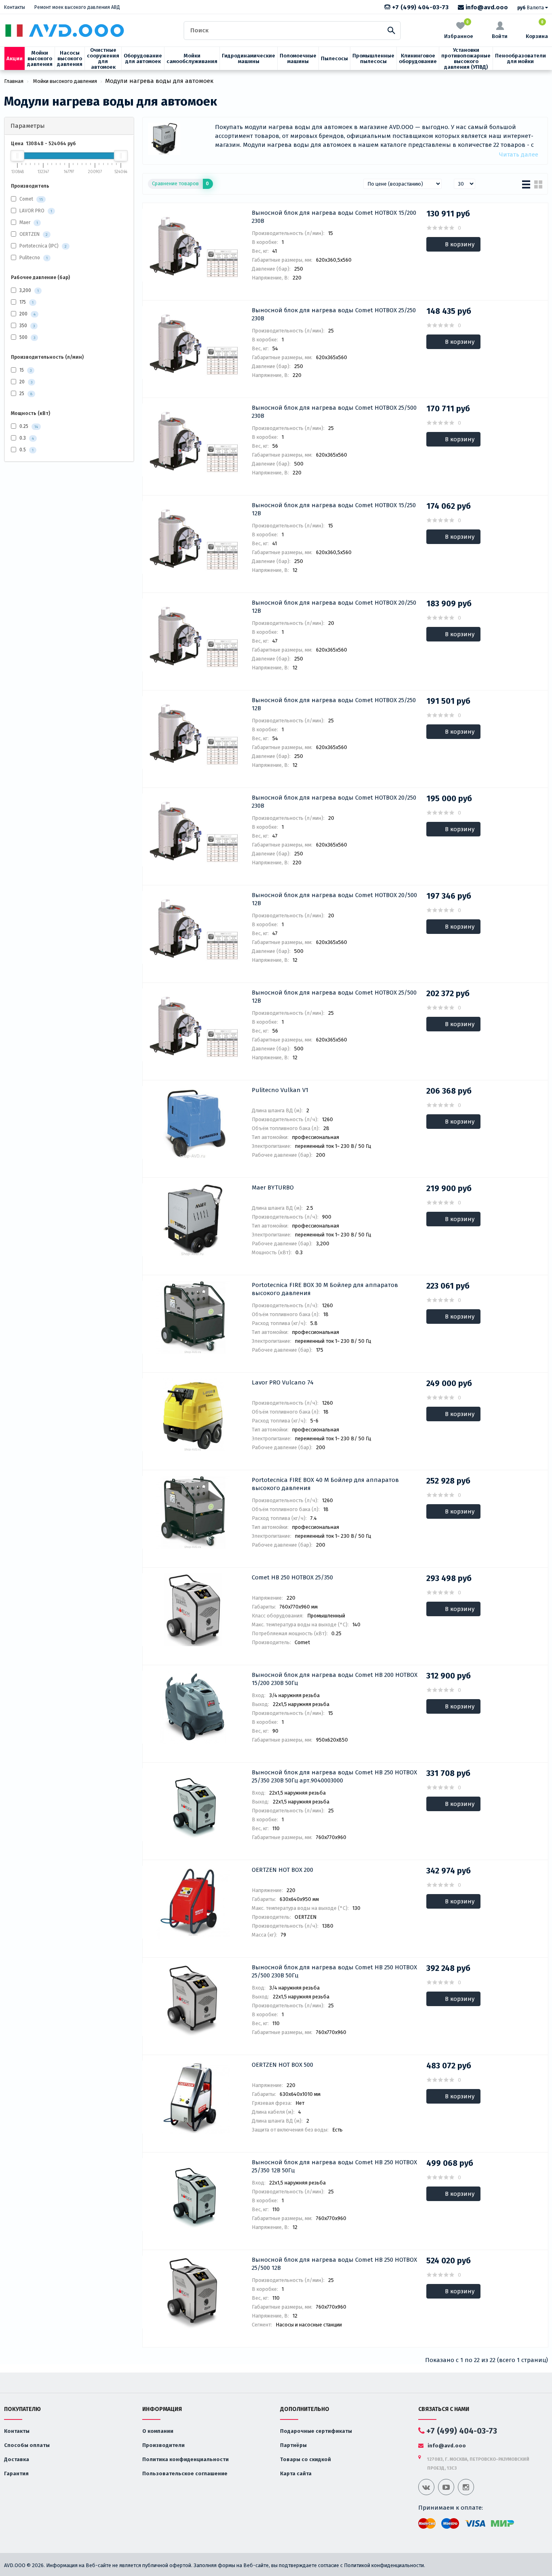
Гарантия (16, 2473)
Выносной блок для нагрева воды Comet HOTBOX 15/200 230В (334, 217)
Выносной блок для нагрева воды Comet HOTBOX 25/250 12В (334, 704)
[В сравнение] (169, 214)
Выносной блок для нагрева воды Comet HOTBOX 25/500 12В (334, 997)
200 (27, 314)
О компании (158, 2431)
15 (25, 370)
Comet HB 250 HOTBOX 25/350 (292, 1577)
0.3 (26, 438)
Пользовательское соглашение (185, 2473)
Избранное (459, 30)
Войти (500, 36)
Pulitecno (30, 258)
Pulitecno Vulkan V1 (280, 1090)
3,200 (28, 290)
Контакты (15, 7)
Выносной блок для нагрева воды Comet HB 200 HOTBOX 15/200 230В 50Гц (335, 1679)
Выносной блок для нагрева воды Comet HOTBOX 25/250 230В (334, 314)
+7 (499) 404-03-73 (419, 7)
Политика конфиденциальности (185, 2459)
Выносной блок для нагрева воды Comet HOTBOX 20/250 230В (334, 802)
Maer (25, 222)
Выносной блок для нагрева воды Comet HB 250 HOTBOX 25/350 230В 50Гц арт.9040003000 (334, 1776)
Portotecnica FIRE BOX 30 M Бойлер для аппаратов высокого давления (325, 1289)
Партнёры (293, 2445)
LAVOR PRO (32, 211)
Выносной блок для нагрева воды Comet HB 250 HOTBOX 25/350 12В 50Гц (334, 2166)
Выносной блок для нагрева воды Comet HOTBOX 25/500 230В (334, 412)
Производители (163, 2445)
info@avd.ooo (486, 7)
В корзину (460, 244)
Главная (14, 81)
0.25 (28, 426)
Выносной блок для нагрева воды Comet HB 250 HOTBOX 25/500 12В (334, 2264)
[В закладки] (153, 214)
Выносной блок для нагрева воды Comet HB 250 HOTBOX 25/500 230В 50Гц (334, 1971)
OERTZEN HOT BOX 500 (282, 2065)
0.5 (26, 450)
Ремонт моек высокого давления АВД (77, 7)
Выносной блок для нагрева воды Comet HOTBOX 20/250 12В (334, 607)
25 (25, 394)
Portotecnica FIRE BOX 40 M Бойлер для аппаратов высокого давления (325, 1484)
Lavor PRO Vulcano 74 (283, 1382)
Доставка (17, 2459)
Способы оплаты (27, 2445)
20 (25, 382)
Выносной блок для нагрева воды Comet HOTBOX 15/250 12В (334, 509)
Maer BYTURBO (273, 1187)
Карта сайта (296, 2473)
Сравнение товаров (180, 183)
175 (26, 302)
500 (27, 337)
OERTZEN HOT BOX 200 (282, 1870)
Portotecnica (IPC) (39, 246)
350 (26, 326)
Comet (26, 199)
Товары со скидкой (305, 2459)
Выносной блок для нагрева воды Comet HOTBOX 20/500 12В (334, 899)
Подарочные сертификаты (316, 2431)
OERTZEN (29, 234)
